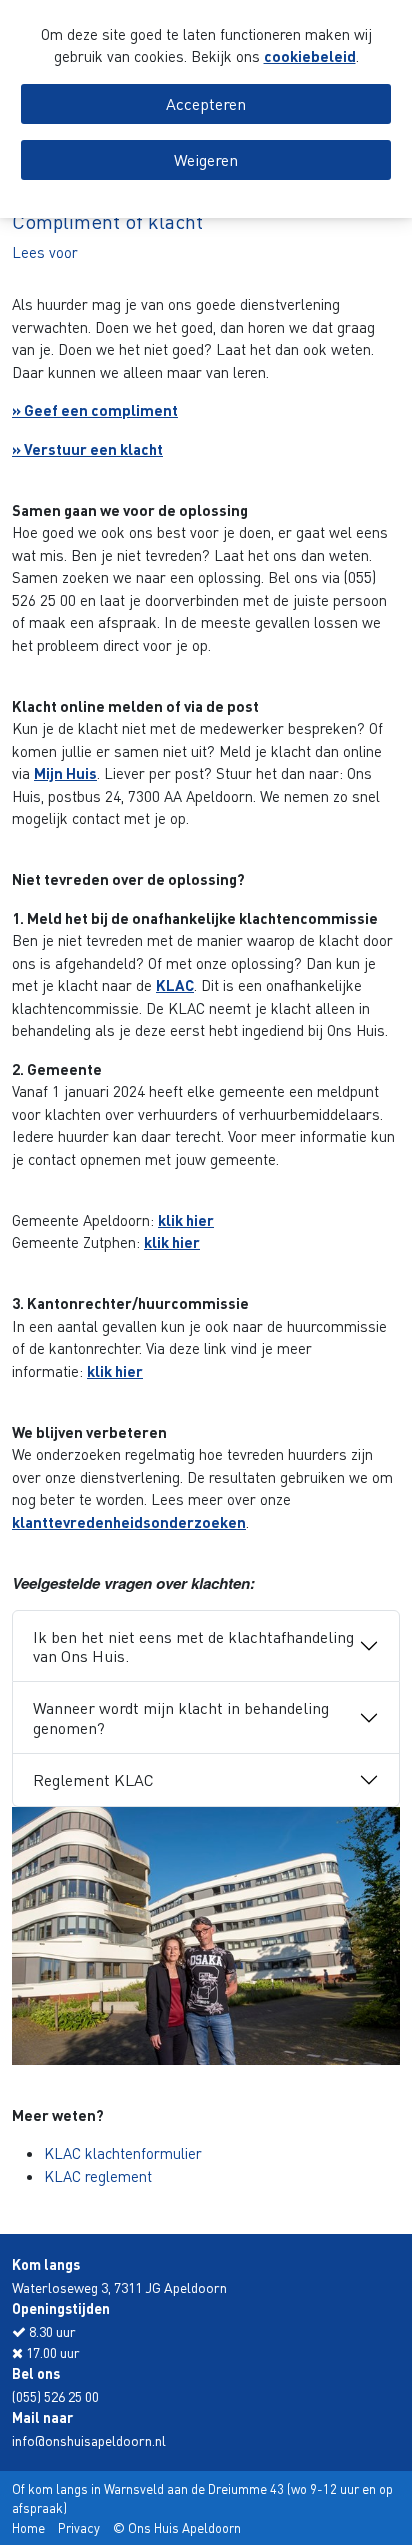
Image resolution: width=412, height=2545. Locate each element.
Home (28, 2527)
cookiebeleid (310, 56)
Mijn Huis (65, 773)
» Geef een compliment (95, 410)
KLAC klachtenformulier (123, 2153)
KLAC (175, 985)
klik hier (186, 1220)
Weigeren (206, 159)
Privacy (79, 2527)
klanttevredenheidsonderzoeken (129, 1522)
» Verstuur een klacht (87, 449)
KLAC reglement (98, 2176)
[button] (45, 252)
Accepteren (206, 103)
